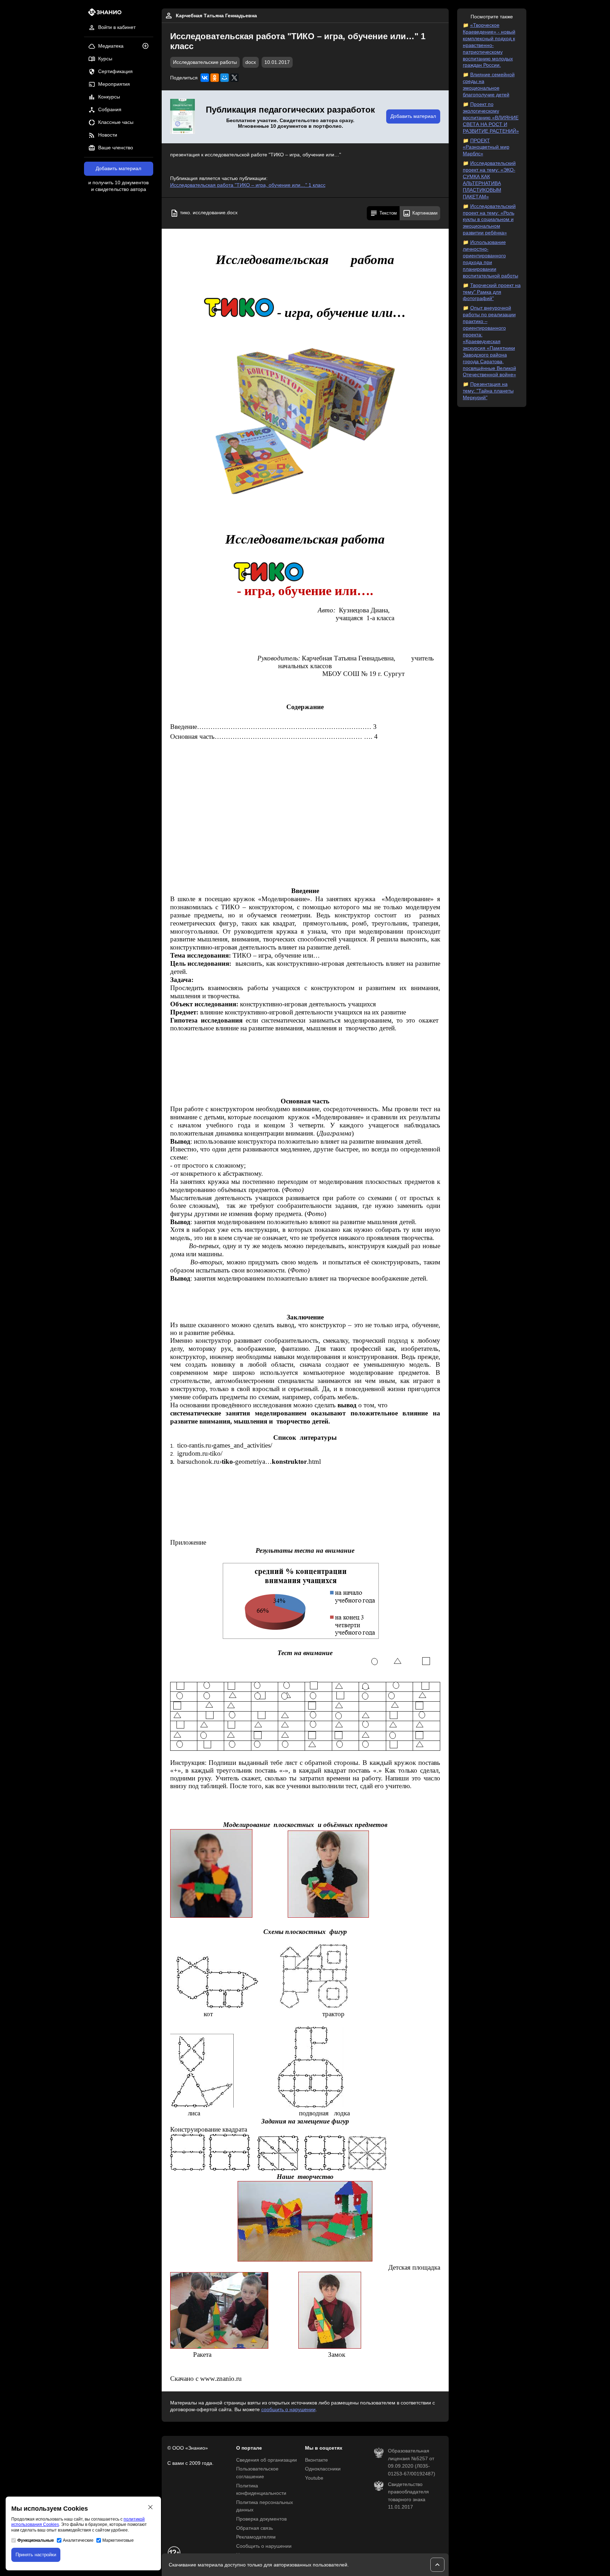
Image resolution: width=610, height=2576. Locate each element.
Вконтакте (316, 2460)
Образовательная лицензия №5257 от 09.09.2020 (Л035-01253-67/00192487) (412, 2462)
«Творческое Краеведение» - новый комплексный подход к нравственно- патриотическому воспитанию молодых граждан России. (489, 45)
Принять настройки (36, 2555)
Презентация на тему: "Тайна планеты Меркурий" (488, 391)
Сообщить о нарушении (264, 2546)
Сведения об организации (267, 2460)
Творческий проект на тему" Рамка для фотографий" (492, 292)
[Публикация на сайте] (148, 46)
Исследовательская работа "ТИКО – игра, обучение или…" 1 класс (248, 185)
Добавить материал (118, 169)
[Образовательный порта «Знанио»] (103, 14)
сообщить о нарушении (288, 2410)
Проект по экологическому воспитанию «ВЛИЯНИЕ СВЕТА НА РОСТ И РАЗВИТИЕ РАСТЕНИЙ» (491, 118)
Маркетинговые (118, 2540)
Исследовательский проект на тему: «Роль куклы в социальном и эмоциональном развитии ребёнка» (489, 220)
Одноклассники (323, 2469)
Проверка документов (261, 2519)
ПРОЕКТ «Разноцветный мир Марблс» (486, 147)
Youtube (314, 2478)
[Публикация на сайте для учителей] (183, 117)
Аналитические (78, 2540)
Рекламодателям (256, 2537)
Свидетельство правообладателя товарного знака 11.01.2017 (408, 2496)
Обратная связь (255, 2528)
